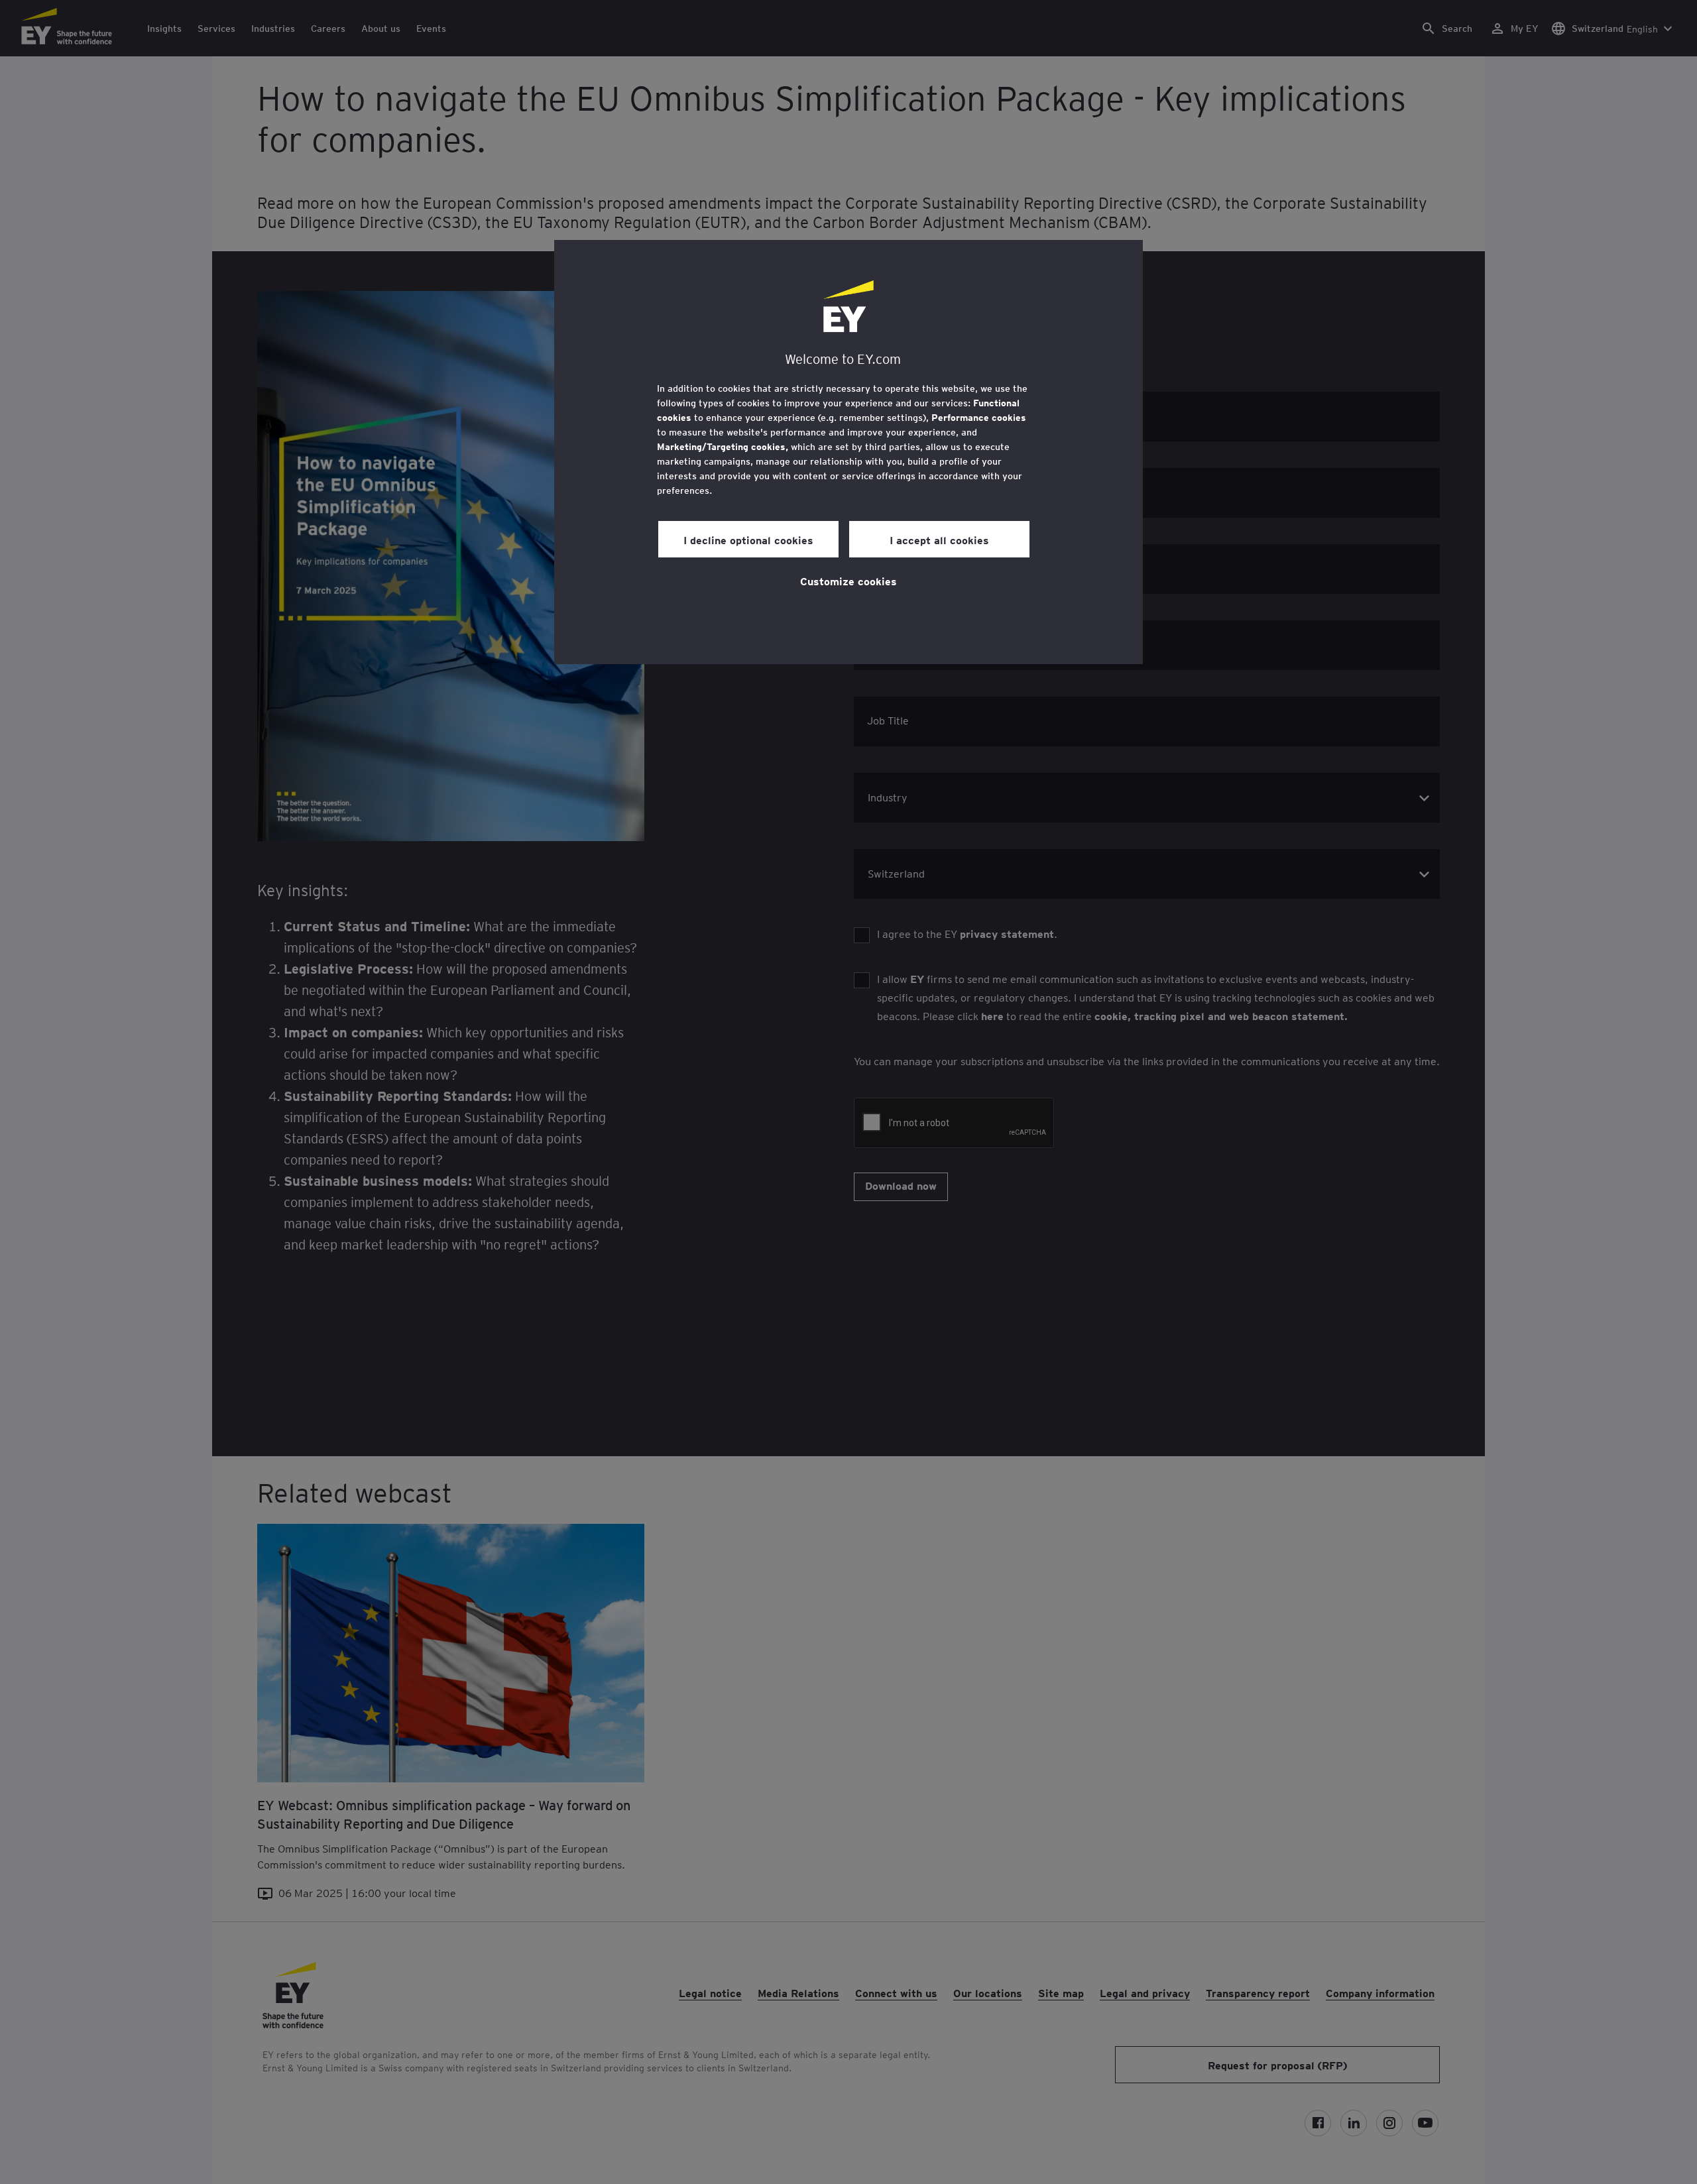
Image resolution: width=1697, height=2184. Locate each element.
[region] (848, 452)
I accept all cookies (939, 540)
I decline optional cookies (748, 540)
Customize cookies (848, 581)
